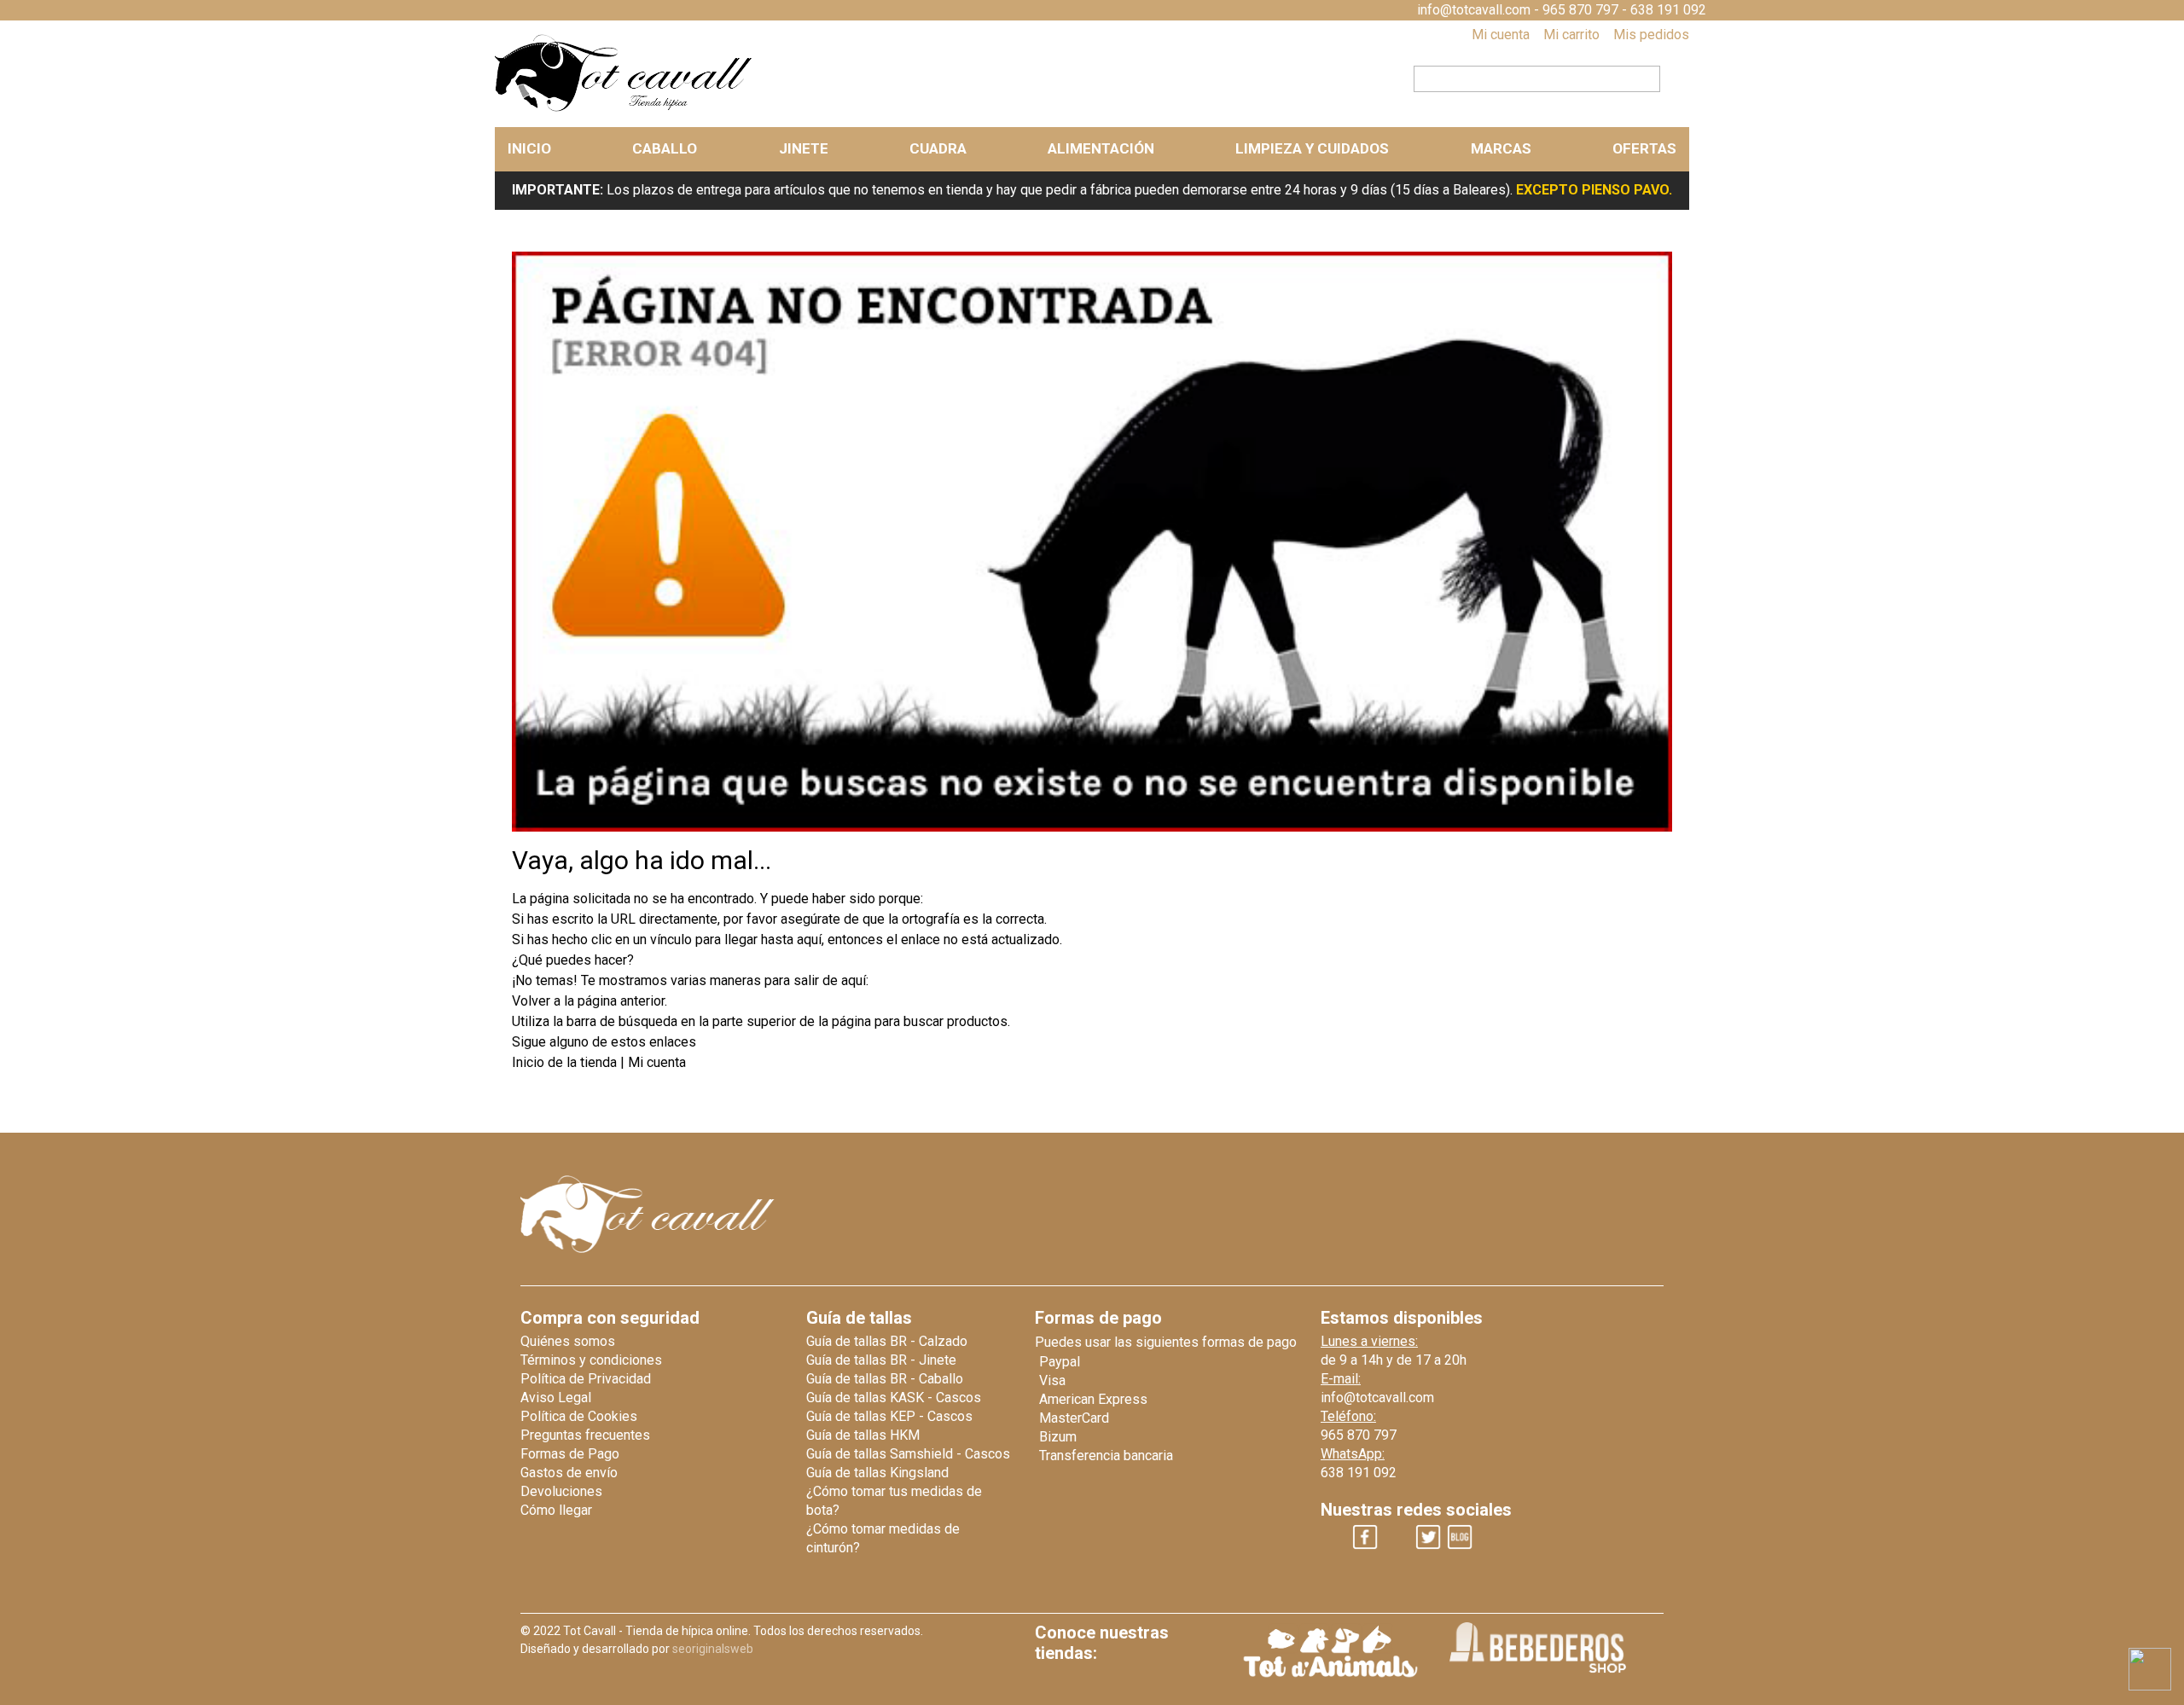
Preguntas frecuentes (585, 1435)
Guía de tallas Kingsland (877, 1473)
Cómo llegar (556, 1510)
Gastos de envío (569, 1473)
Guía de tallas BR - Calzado (887, 1341)
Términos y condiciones (591, 1360)
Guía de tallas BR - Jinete (881, 1360)
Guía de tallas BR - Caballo (885, 1379)
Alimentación (1101, 148)
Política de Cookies (579, 1416)
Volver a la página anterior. (590, 1001)
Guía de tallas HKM (863, 1435)
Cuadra (938, 148)
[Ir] (1670, 77)
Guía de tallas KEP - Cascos (889, 1416)
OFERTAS (1644, 148)
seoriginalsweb (713, 1649)
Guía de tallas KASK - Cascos (894, 1398)
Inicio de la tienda (566, 1062)
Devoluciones (561, 1491)
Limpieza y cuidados (1312, 148)
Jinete (804, 148)
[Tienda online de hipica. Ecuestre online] (624, 108)
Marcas (1501, 148)
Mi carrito (1571, 35)
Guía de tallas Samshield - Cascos (908, 1454)
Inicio (529, 148)
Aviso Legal (556, 1398)
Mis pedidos (1651, 35)
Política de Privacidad (586, 1379)
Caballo (665, 148)
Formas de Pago (570, 1454)
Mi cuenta (1501, 35)
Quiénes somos (568, 1341)
